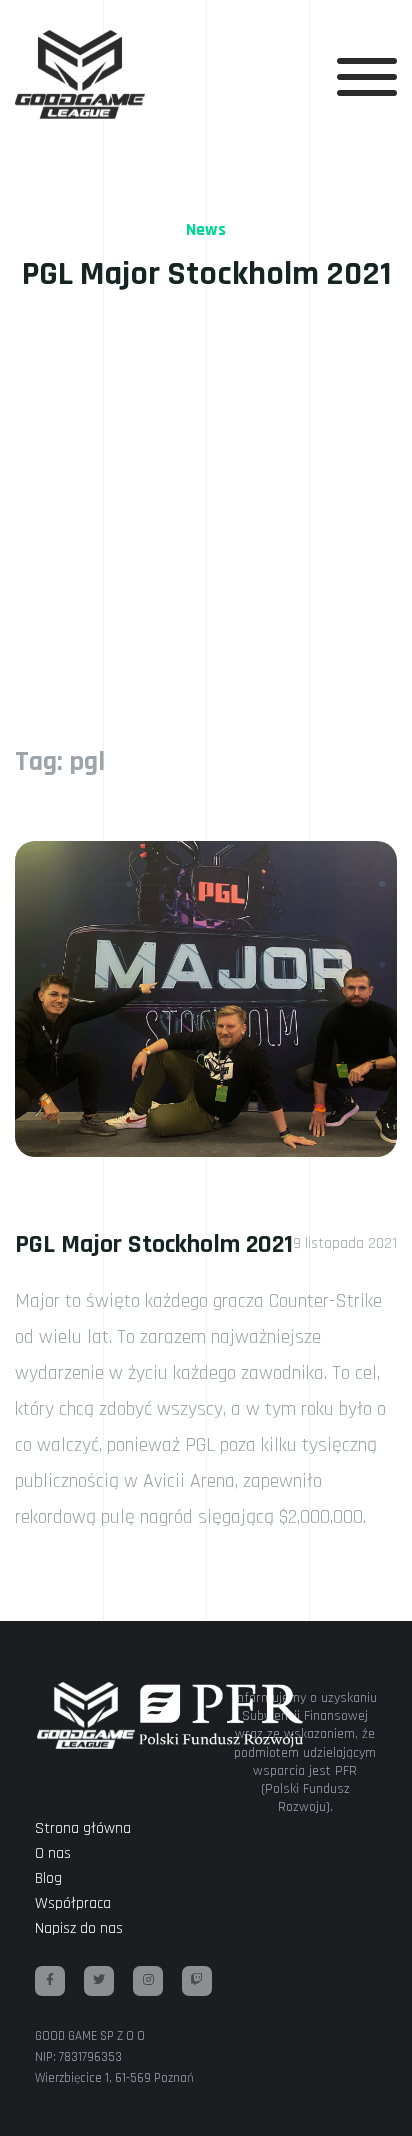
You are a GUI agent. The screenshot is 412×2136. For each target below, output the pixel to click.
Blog (48, 1878)
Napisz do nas (79, 1928)
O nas (53, 1853)
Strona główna (83, 1828)
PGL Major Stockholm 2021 (154, 1244)
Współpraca (73, 1903)
